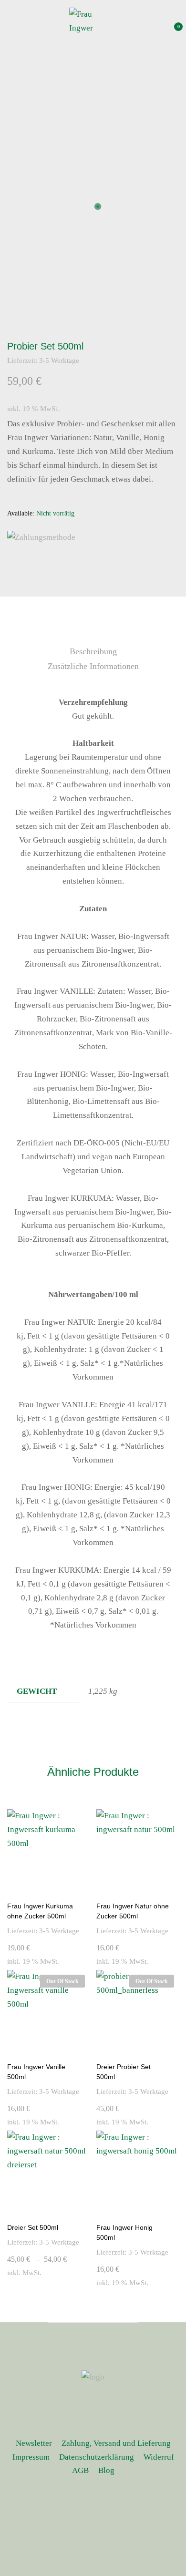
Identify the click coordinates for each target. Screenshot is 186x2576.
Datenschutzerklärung (97, 2457)
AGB (80, 2470)
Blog (106, 2470)
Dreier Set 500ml (33, 2227)
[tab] (93, 652)
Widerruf (159, 2457)
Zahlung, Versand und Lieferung (116, 2443)
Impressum (31, 2457)
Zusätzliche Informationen (93, 666)
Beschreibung (93, 651)
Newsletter (34, 2443)
